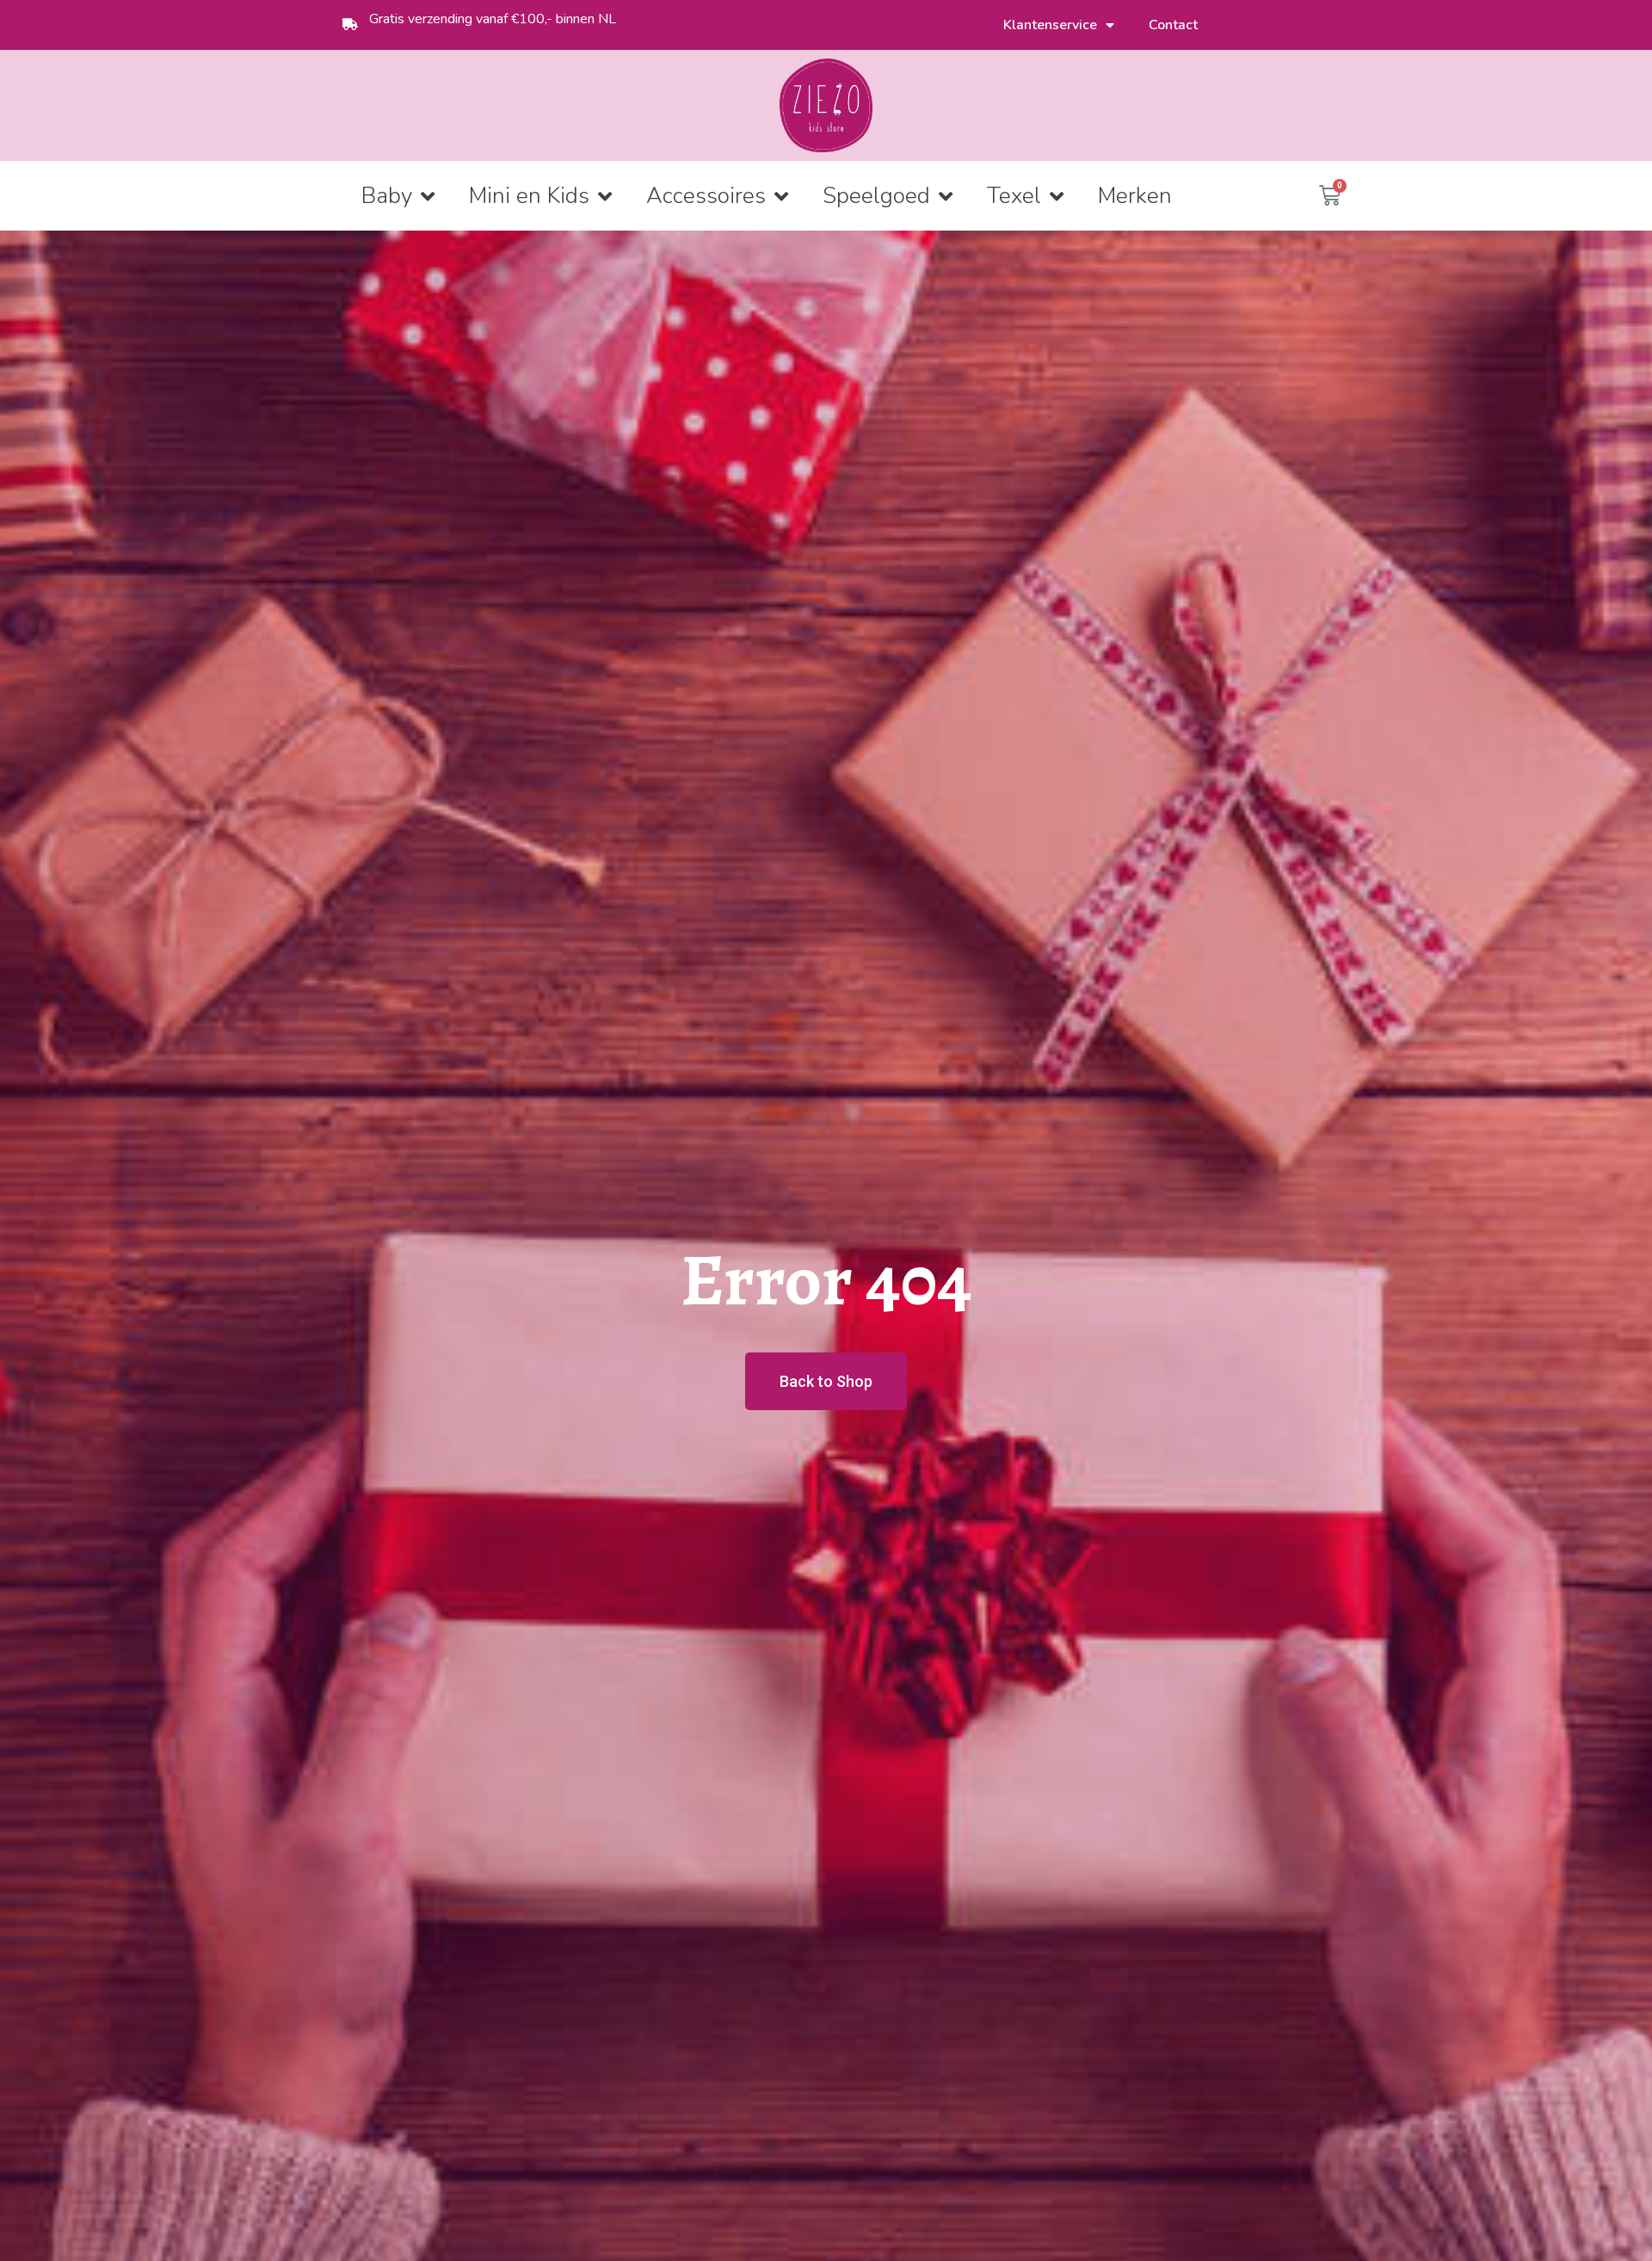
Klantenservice (1050, 25)
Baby (387, 196)
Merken (1135, 196)
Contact (1173, 25)
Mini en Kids (529, 196)
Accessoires (706, 196)
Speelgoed (876, 196)
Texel (1014, 196)
